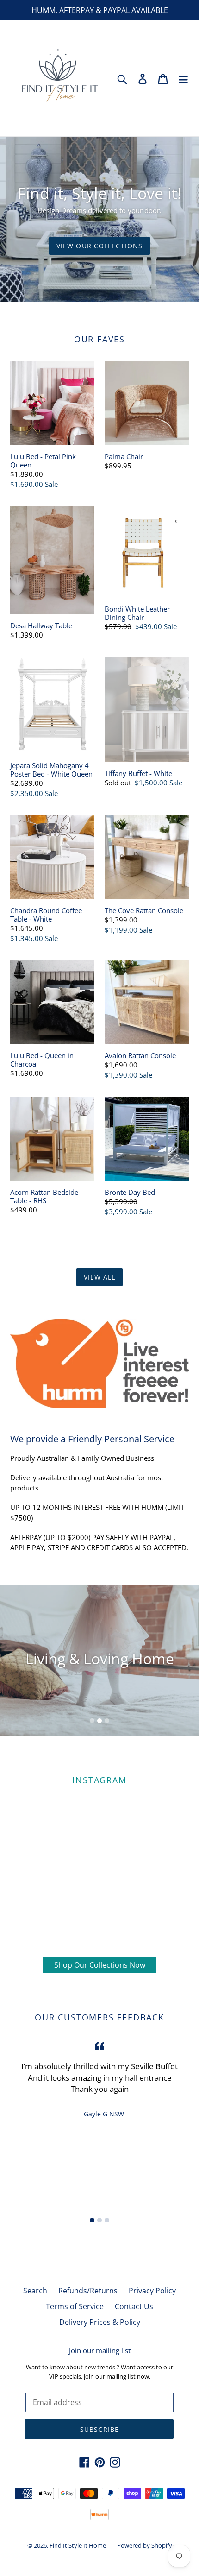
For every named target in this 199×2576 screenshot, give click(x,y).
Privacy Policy (152, 2291)
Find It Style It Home (78, 2545)
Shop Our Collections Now (100, 1965)
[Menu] (183, 78)
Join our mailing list (100, 2350)
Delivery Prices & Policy (100, 2322)
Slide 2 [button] (99, 1721)
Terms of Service (75, 2306)
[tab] (92, 1721)
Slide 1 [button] (92, 1721)
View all (100, 1277)
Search (35, 2291)
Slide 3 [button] (107, 1721)
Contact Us (134, 2306)
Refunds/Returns (88, 2291)
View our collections (99, 246)
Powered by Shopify (145, 2545)
